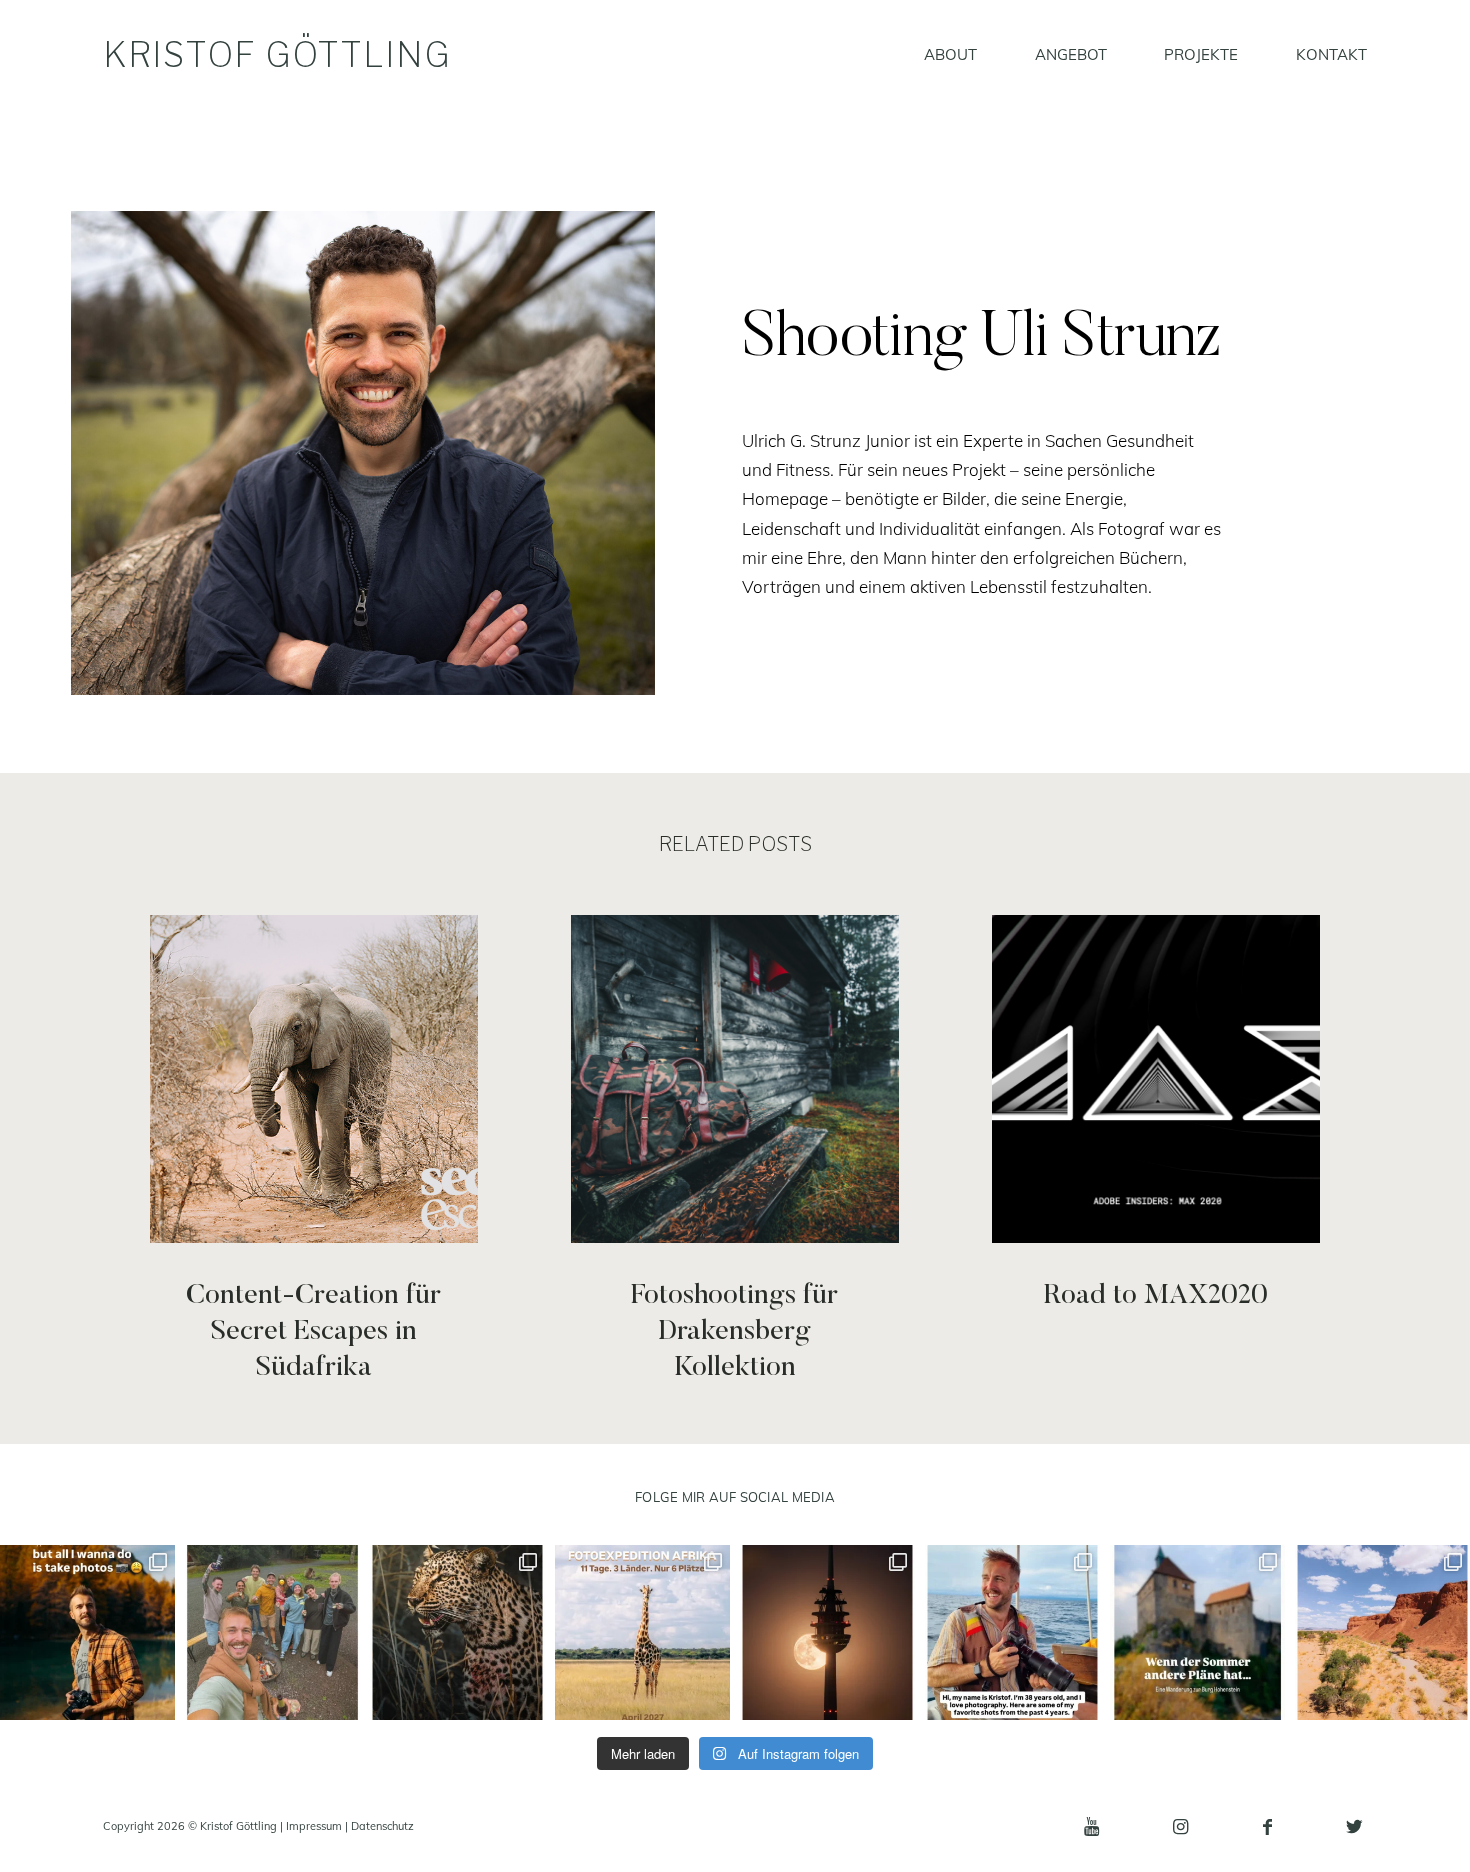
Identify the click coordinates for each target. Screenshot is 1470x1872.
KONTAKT (1331, 55)
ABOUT (950, 55)
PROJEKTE (1201, 55)
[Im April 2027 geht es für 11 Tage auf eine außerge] (642, 1632)
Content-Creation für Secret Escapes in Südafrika (313, 1151)
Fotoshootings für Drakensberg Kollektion (734, 1151)
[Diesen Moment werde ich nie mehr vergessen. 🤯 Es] (457, 1632)
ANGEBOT (1071, 55)
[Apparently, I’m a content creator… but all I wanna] (87, 1632)
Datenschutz (382, 1825)
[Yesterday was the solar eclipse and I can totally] (827, 1632)
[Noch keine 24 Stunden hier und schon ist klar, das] (272, 1632)
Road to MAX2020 (1155, 1151)
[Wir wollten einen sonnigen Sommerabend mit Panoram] (1197, 1632)
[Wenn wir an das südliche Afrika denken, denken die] (1382, 1632)
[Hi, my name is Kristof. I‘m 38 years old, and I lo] (1012, 1632)
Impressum (314, 1825)
